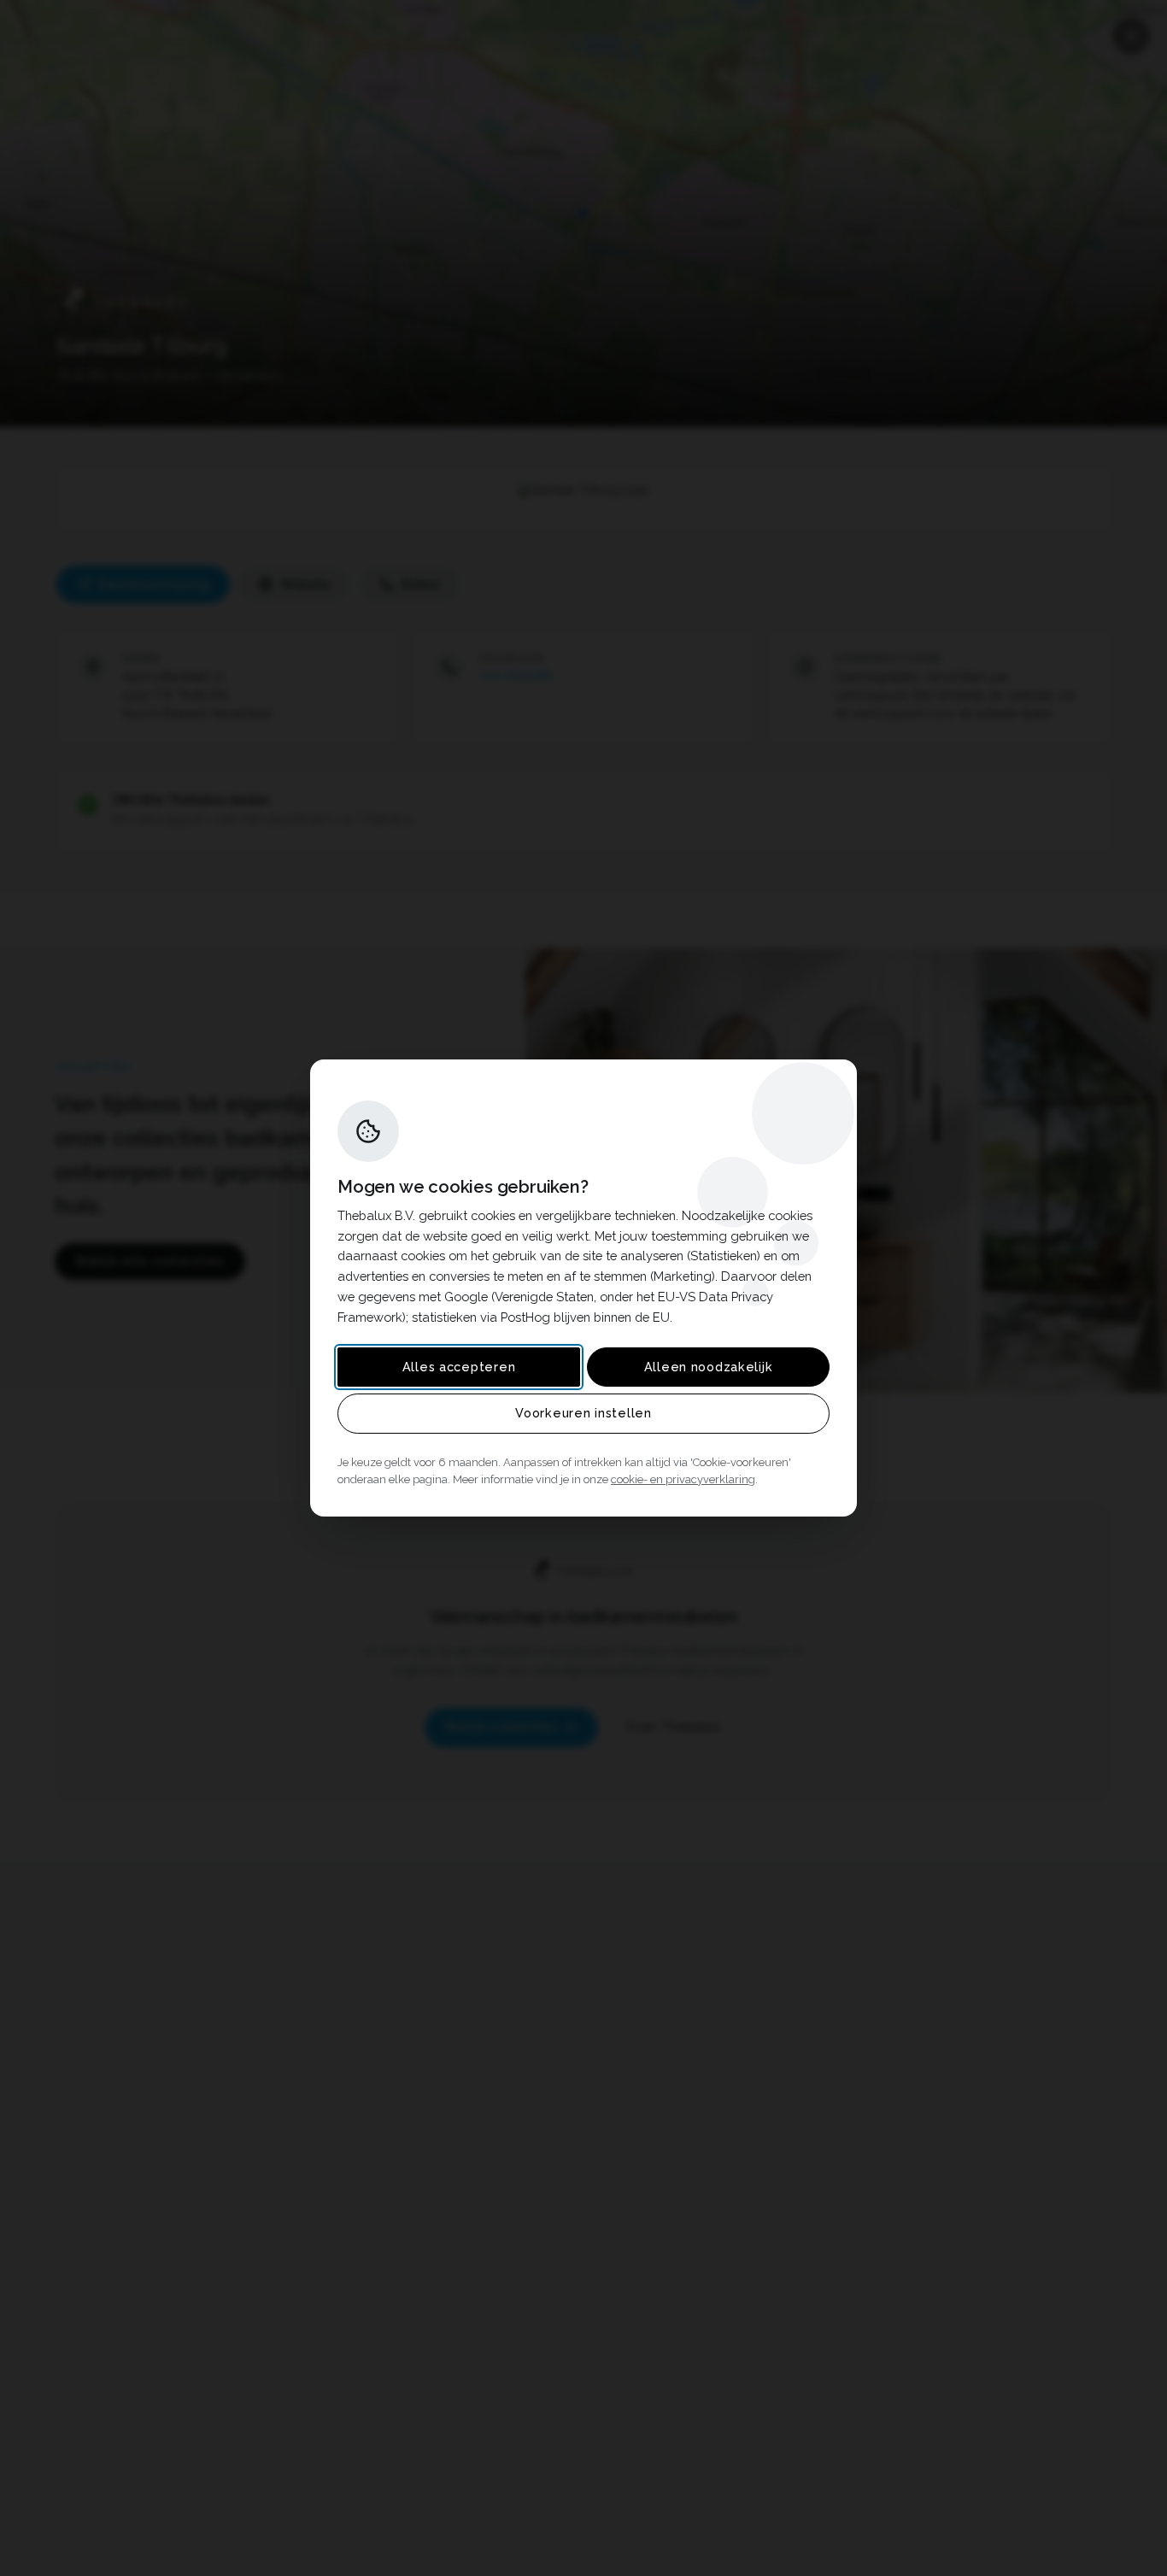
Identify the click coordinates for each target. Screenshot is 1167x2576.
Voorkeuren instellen (583, 1413)
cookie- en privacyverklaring (683, 1479)
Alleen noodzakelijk (709, 1367)
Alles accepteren (459, 1367)
